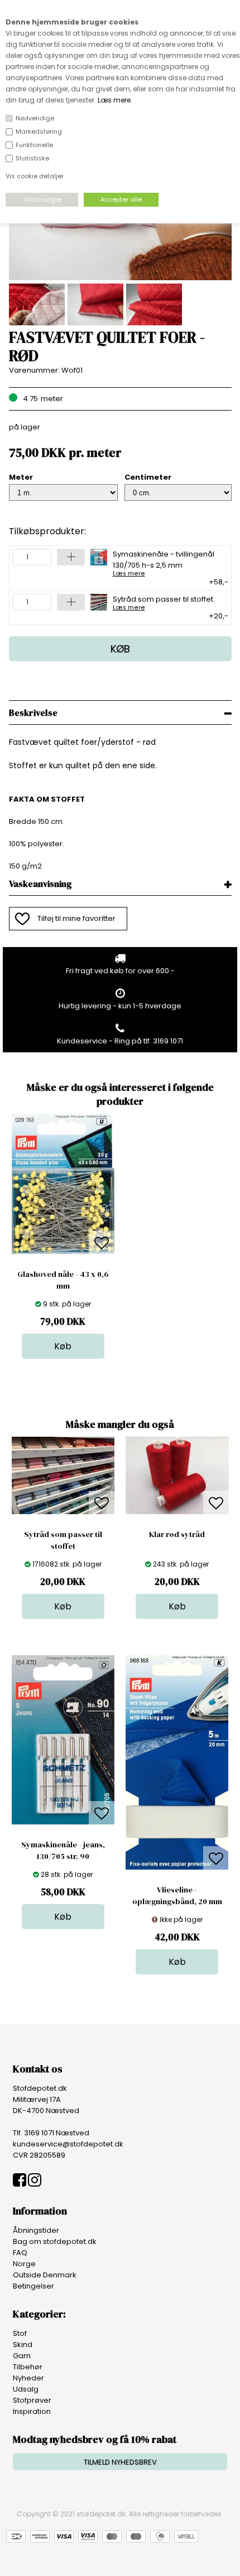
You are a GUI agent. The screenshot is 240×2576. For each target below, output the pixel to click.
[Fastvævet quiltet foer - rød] (120, 278)
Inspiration (32, 2411)
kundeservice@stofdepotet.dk (68, 2144)
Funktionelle (34, 145)
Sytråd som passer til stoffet (163, 602)
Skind (23, 2345)
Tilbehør (28, 2367)
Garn (22, 2356)
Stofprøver (32, 2400)
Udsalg (26, 2389)
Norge (24, 2264)
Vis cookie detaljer (35, 176)
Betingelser (33, 2286)
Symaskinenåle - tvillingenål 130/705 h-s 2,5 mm (164, 563)
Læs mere (114, 100)
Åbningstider (36, 2230)
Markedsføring (39, 131)
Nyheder (28, 2378)
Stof (20, 2333)
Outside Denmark (45, 2275)
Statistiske (32, 158)
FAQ (20, 2253)
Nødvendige (35, 118)
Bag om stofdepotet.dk (55, 2241)
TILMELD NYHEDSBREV (120, 2462)
